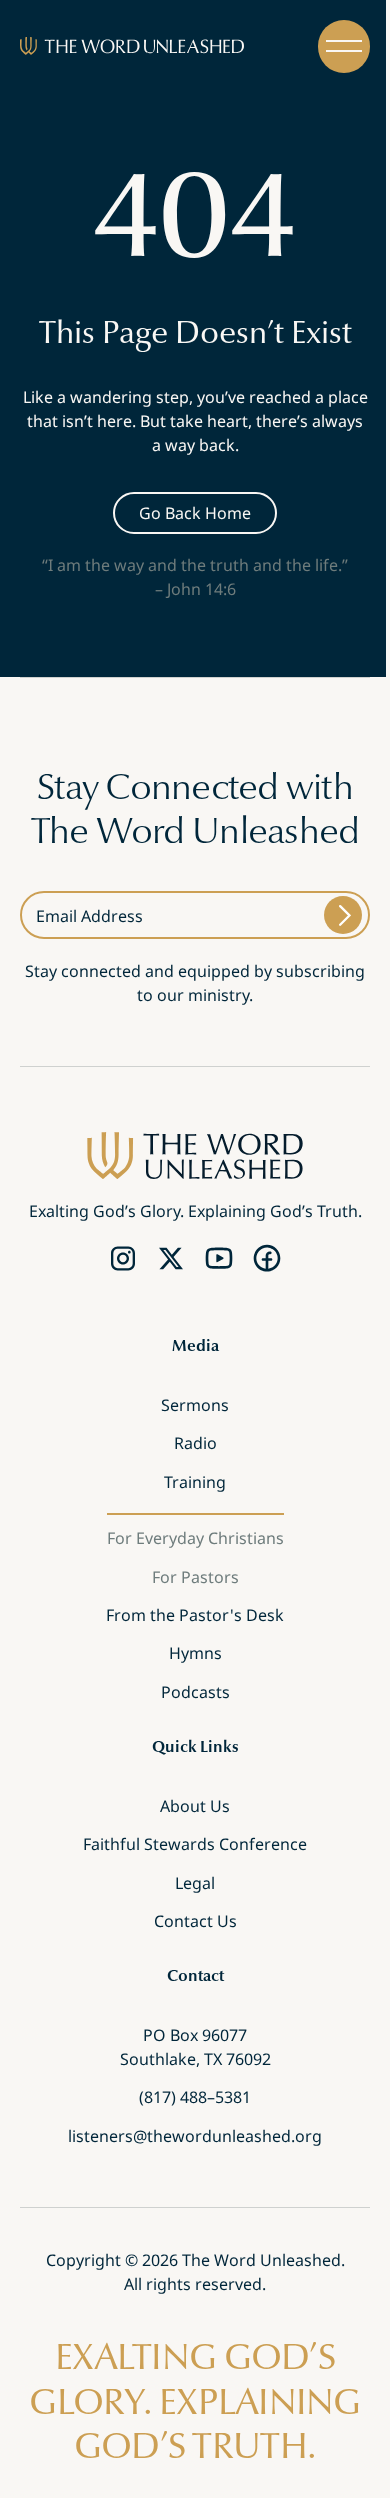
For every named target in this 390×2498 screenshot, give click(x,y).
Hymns (195, 1653)
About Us (195, 1806)
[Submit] (343, 915)
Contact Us (195, 1921)
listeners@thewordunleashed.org (195, 2136)
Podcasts (195, 1692)
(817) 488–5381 (195, 2097)
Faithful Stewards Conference (195, 1844)
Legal (195, 1882)
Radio (195, 1443)
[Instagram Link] (123, 1258)
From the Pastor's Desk (195, 1615)
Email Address (89, 916)
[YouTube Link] (219, 1258)
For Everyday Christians (195, 1538)
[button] (344, 46)
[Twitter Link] (171, 1258)
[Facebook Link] (267, 1258)
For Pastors (195, 1576)
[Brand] (132, 46)
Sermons (195, 1405)
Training (195, 1482)
